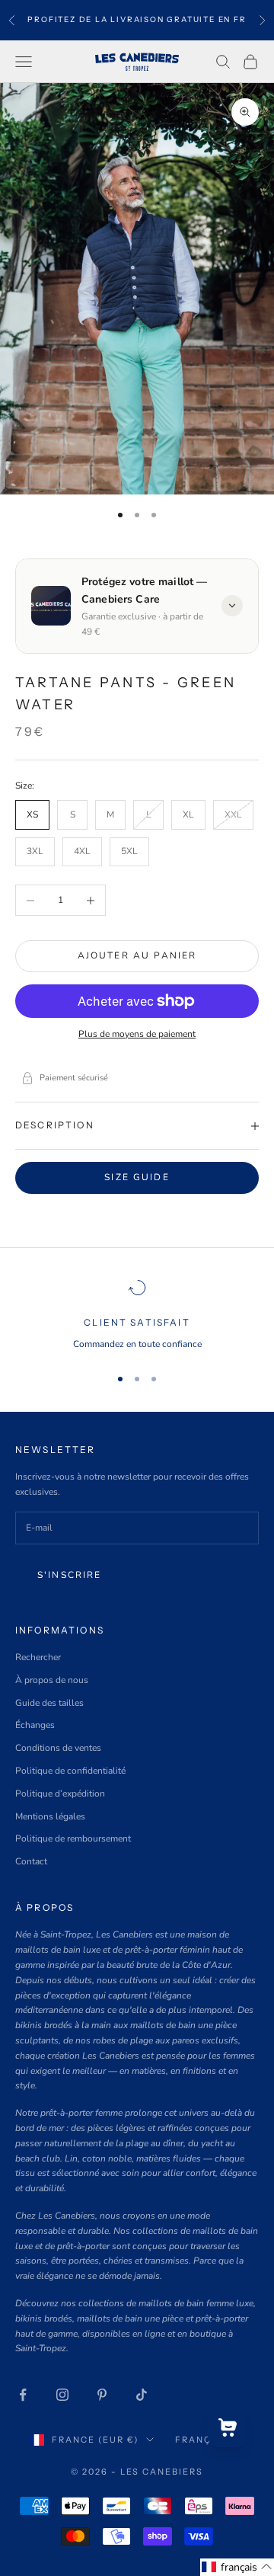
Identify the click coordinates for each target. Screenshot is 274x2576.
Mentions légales (50, 1816)
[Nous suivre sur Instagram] (62, 2395)
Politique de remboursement (73, 1838)
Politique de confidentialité (70, 1771)
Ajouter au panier (137, 955)
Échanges (35, 1725)
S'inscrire (70, 1575)
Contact (31, 1861)
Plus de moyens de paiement (137, 1034)
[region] (137, 1315)
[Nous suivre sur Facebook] (23, 2395)
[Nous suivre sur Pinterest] (102, 2395)
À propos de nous (52, 1680)
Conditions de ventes (58, 1748)
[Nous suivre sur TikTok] (142, 2395)
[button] (237, 2567)
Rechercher (38, 1657)
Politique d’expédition (60, 1794)
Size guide (137, 1177)
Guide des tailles (49, 1703)
